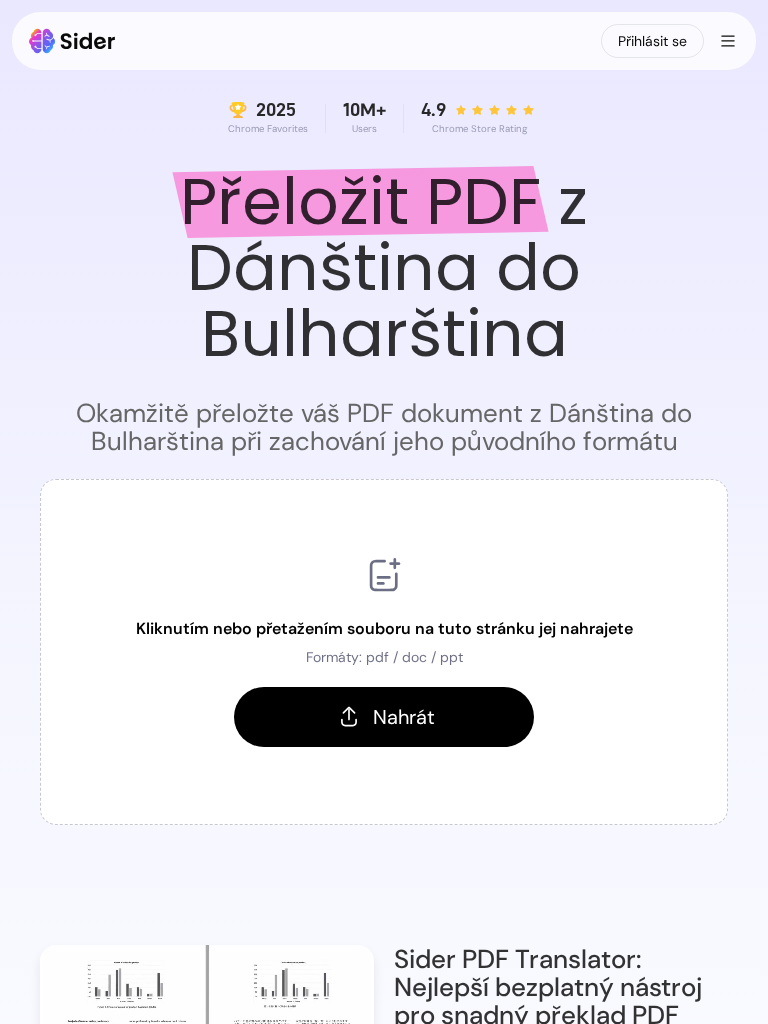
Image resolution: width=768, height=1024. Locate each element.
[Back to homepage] (72, 41)
